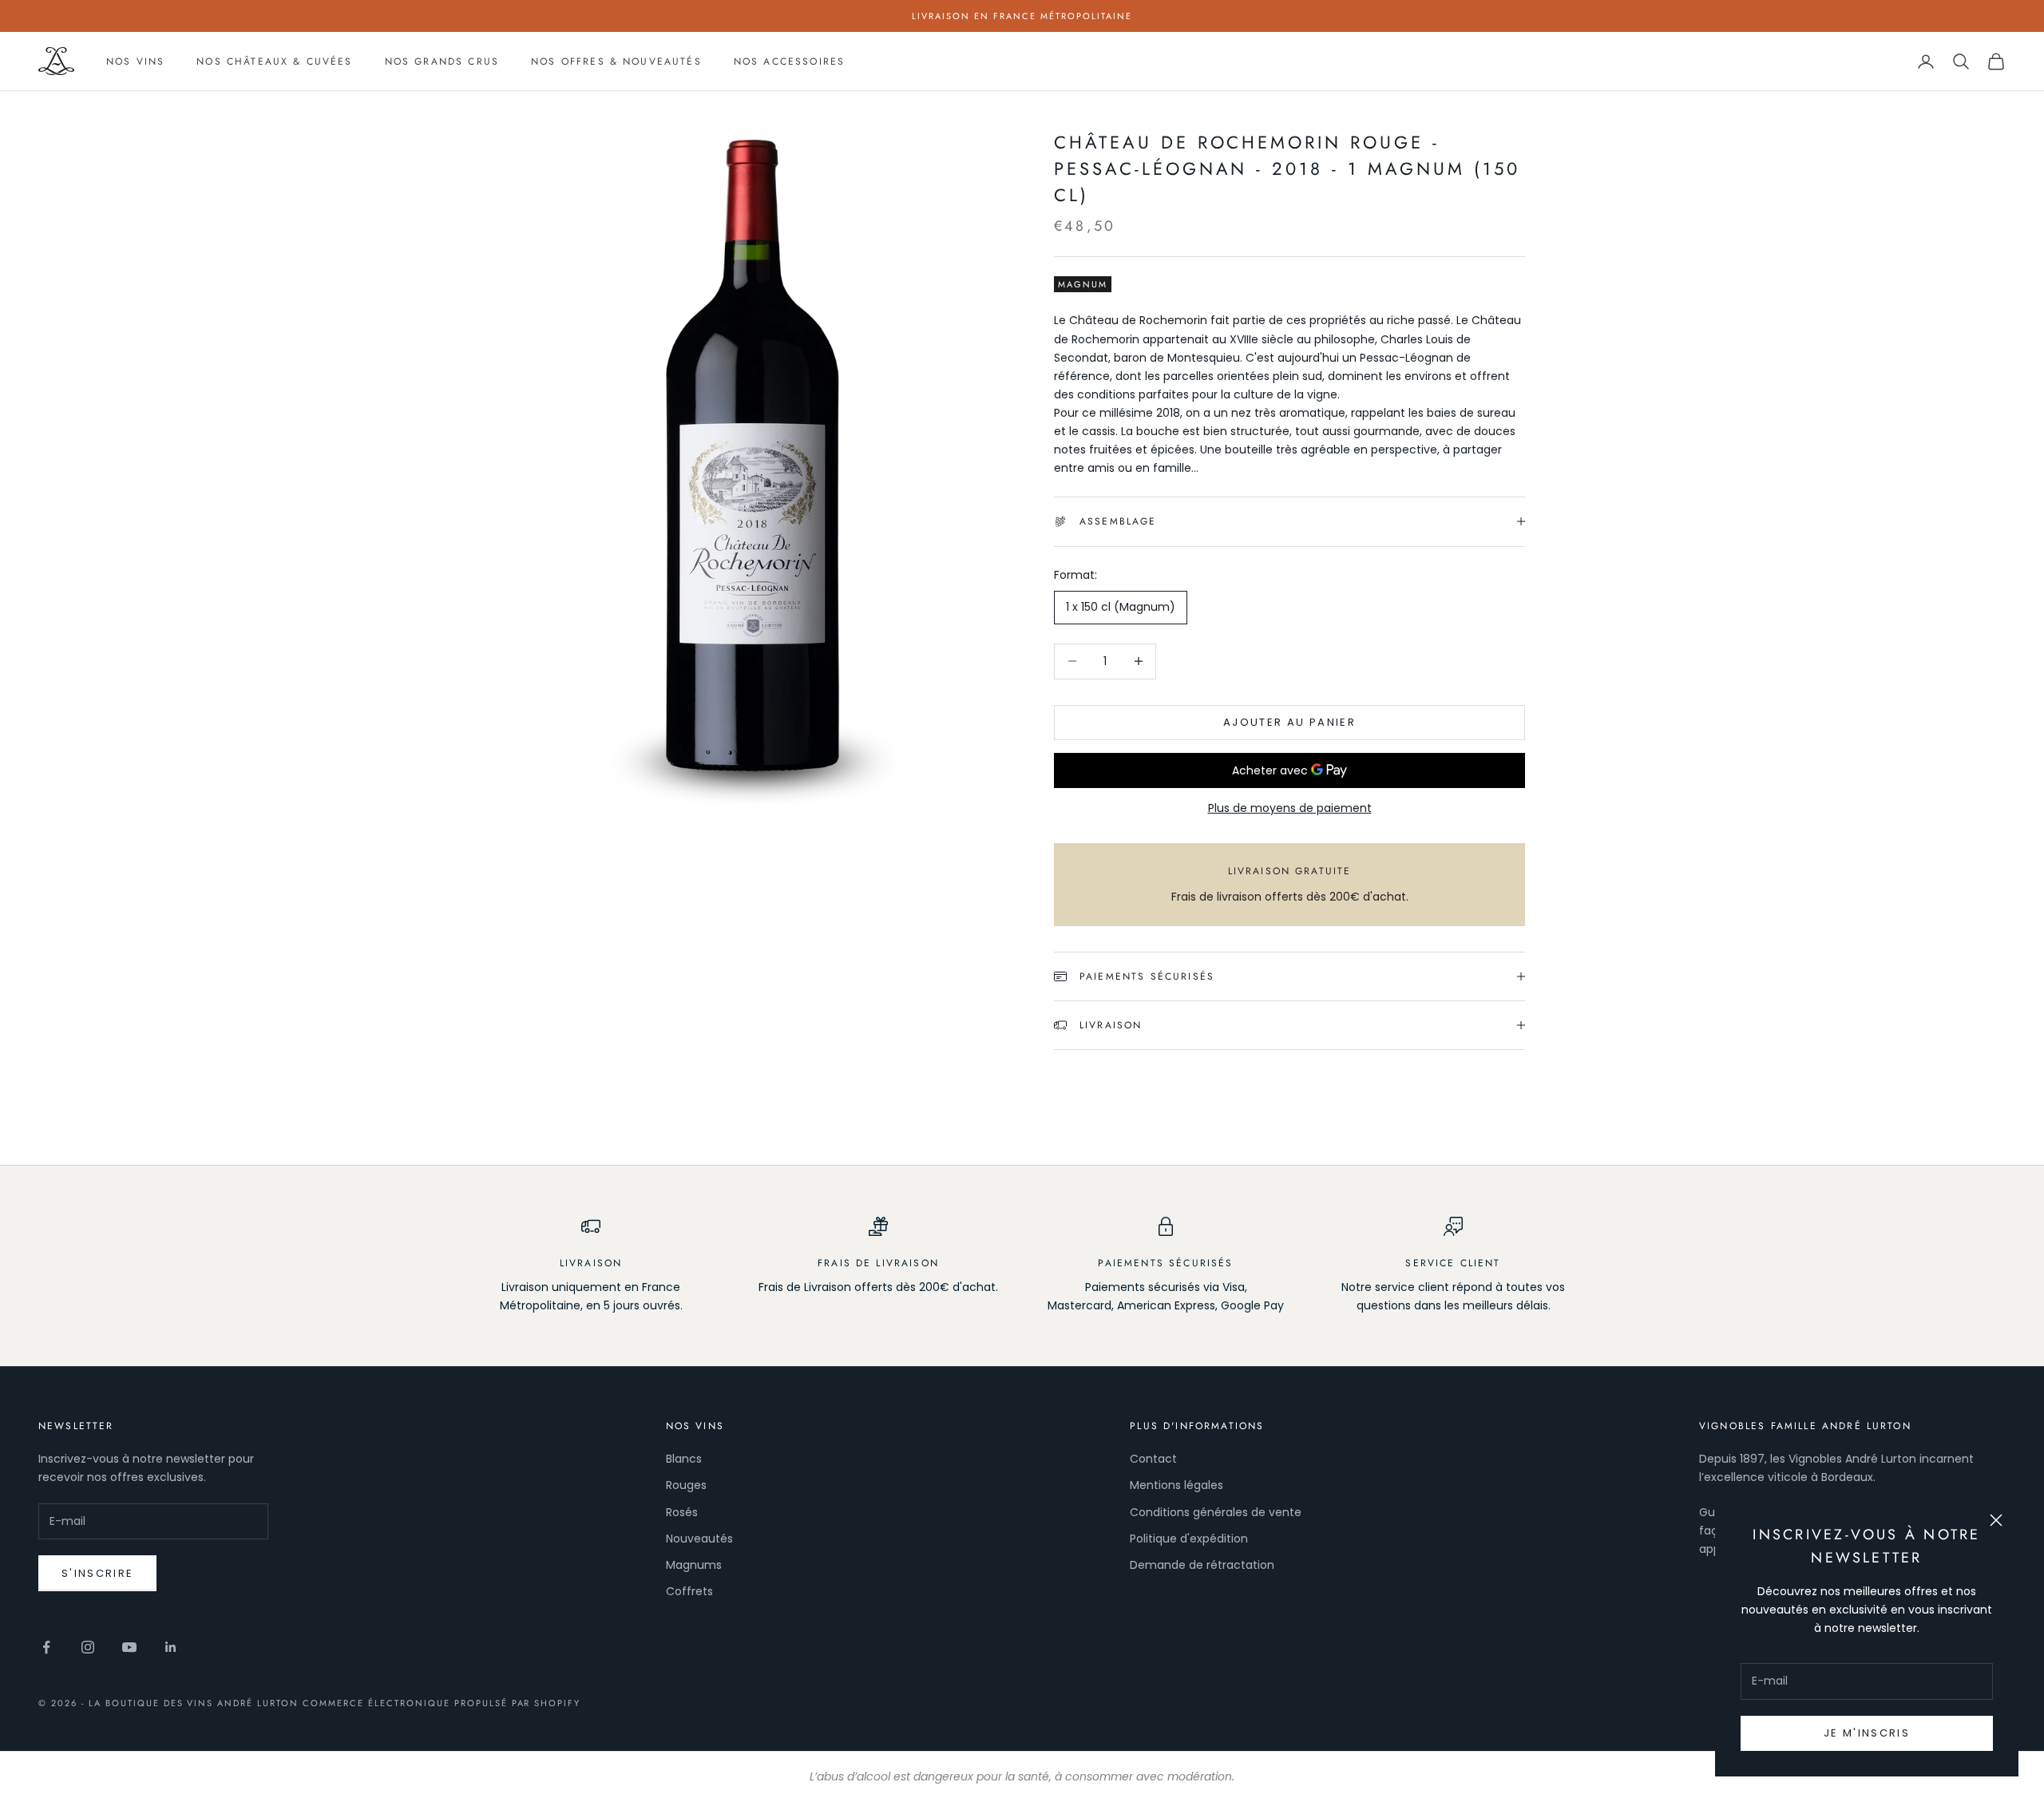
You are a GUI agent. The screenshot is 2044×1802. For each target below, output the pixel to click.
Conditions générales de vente (1216, 1512)
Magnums (694, 1565)
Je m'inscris (1867, 1733)
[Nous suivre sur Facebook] (46, 1647)
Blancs (684, 1459)
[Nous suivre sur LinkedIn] (171, 1647)
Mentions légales (1176, 1485)
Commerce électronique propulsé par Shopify (442, 1703)
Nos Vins (135, 61)
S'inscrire (97, 1573)
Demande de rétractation (1202, 1565)
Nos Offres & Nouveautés (616, 61)
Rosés (682, 1512)
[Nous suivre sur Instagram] (88, 1647)
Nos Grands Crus (442, 61)
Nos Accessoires (789, 61)
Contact (1153, 1459)
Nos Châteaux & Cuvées (274, 61)
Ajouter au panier (1289, 722)
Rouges (686, 1485)
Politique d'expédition (1189, 1539)
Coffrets (689, 1591)
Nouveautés (699, 1539)
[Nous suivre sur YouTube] (129, 1647)
